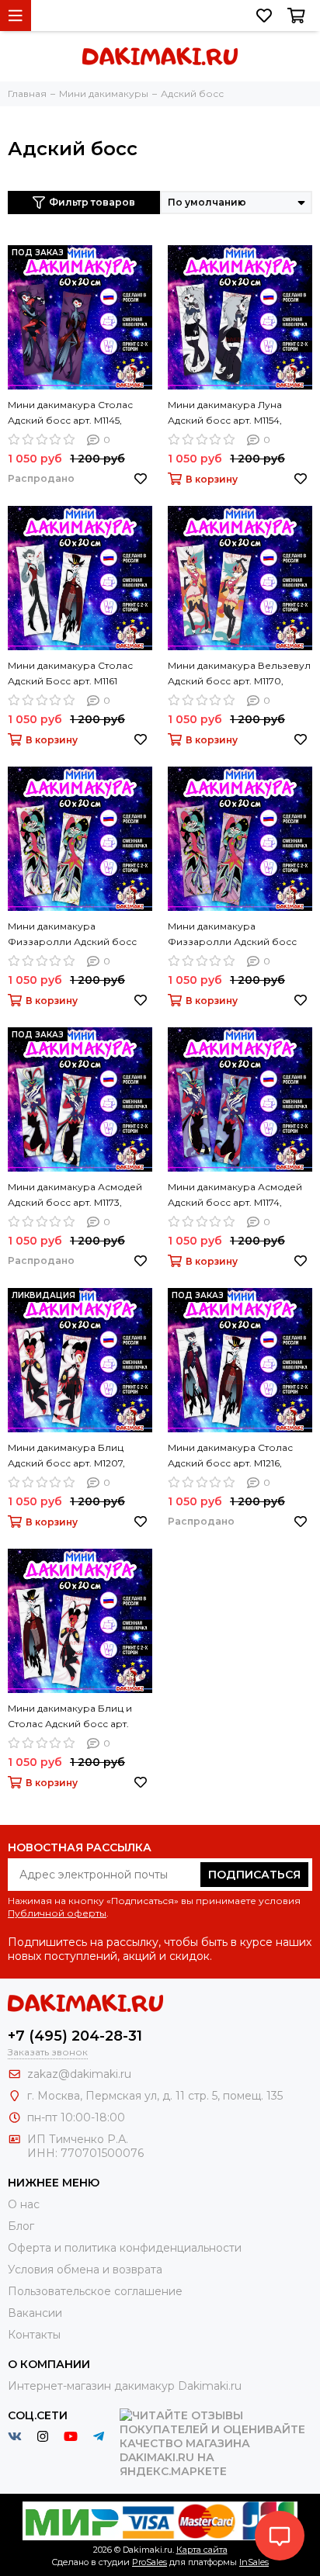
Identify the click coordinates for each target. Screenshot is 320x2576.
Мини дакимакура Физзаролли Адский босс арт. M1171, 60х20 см (72, 935)
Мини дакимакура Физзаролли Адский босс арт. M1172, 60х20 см (232, 935)
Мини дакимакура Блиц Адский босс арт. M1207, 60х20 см (66, 1456)
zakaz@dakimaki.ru (79, 2074)
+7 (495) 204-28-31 (75, 2036)
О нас (24, 2204)
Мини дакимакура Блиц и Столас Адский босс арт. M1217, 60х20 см (70, 1717)
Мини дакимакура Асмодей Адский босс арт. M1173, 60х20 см (75, 1196)
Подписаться (254, 1875)
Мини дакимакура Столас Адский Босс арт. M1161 (70, 673)
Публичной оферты (57, 1913)
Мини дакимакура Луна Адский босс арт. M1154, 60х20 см (225, 414)
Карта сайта (202, 2550)
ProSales (150, 2562)
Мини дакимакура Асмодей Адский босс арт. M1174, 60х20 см (235, 1196)
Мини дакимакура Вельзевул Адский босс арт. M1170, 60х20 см (239, 674)
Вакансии (35, 2313)
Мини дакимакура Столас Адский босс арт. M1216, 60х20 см (230, 1456)
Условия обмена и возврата (85, 2270)
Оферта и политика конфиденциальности (125, 2248)
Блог (21, 2226)
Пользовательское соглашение (95, 2291)
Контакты (34, 2335)
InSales (254, 2562)
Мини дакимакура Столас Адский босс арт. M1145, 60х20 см (70, 414)
